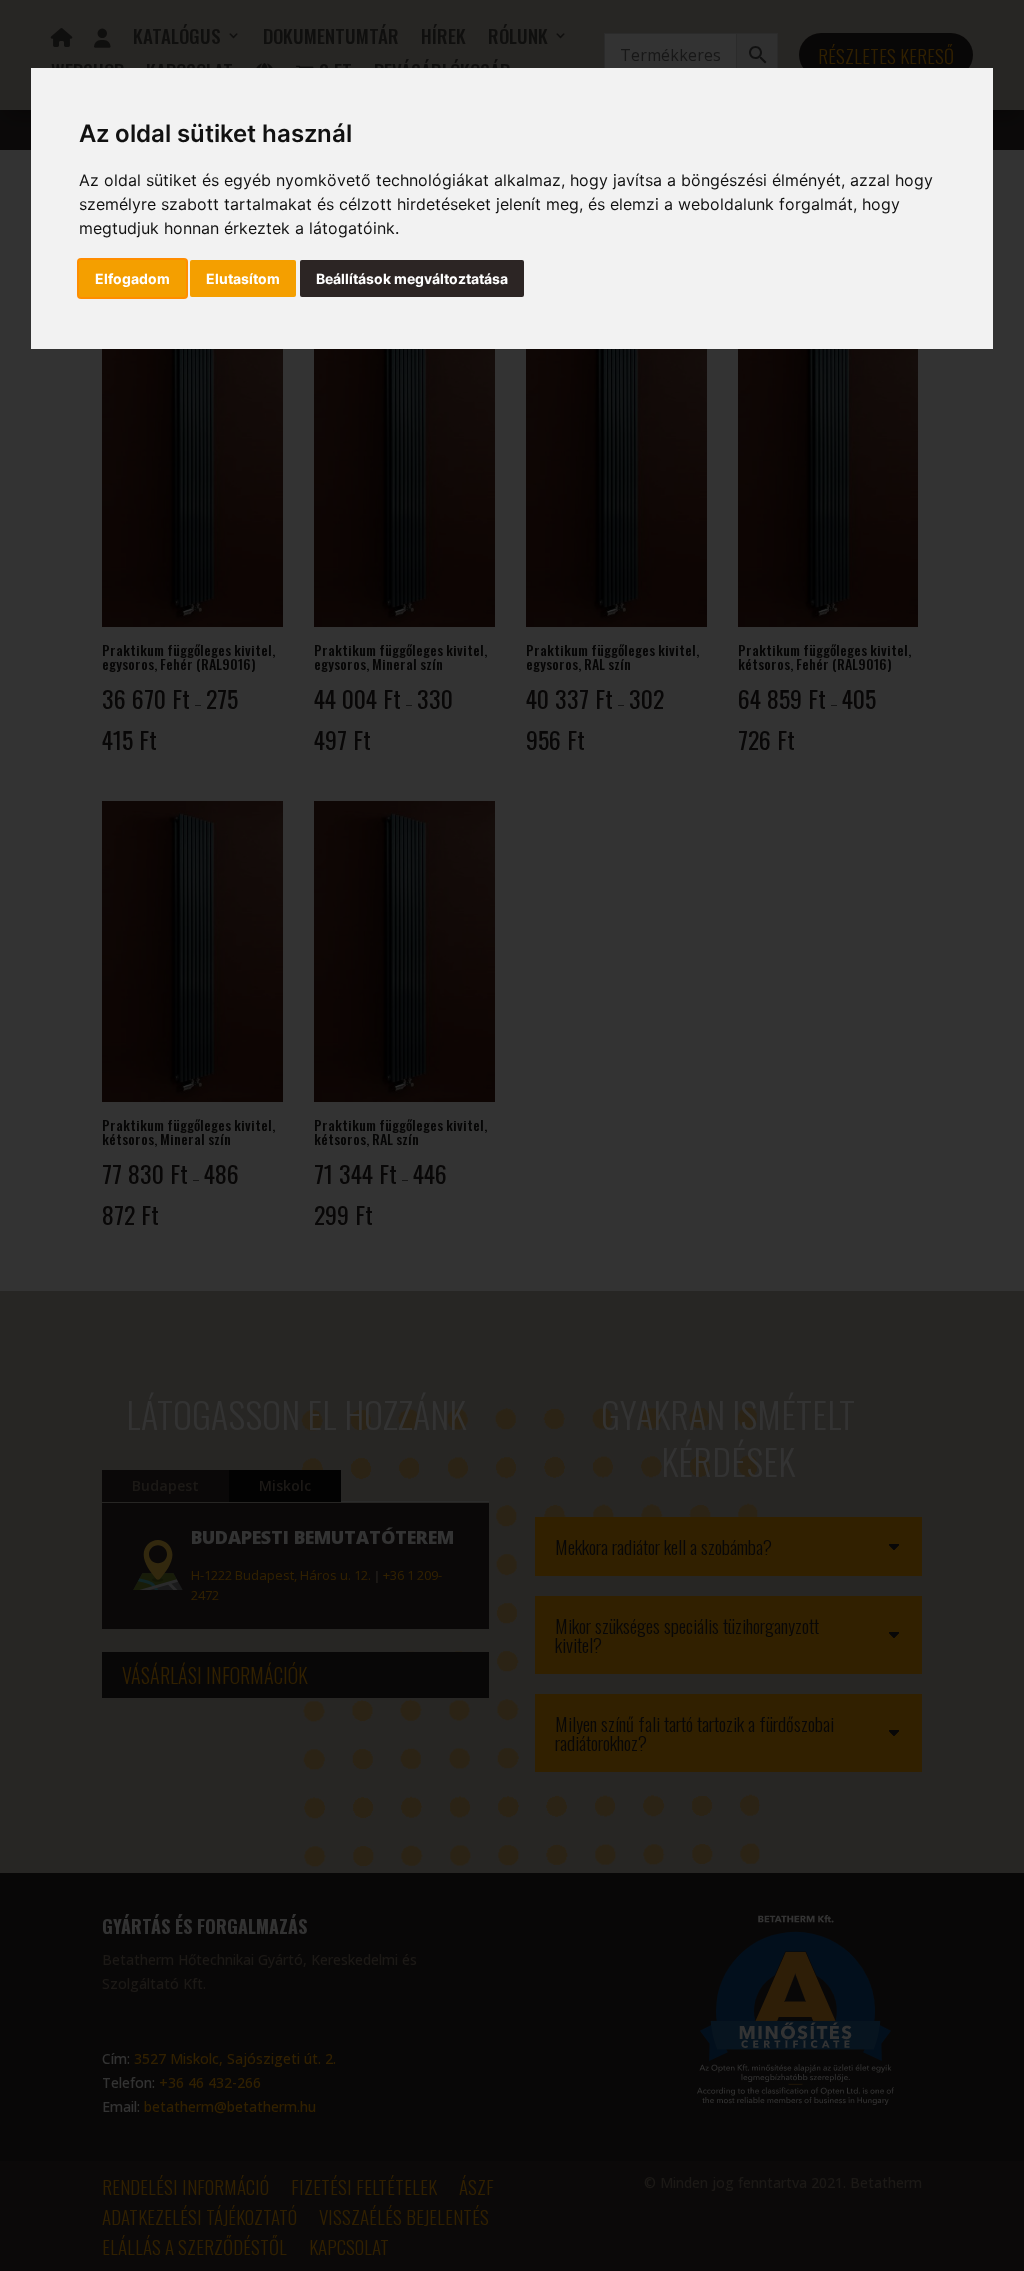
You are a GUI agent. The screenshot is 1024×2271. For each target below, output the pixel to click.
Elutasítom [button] (243, 278)
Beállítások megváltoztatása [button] (412, 278)
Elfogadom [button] (132, 278)
